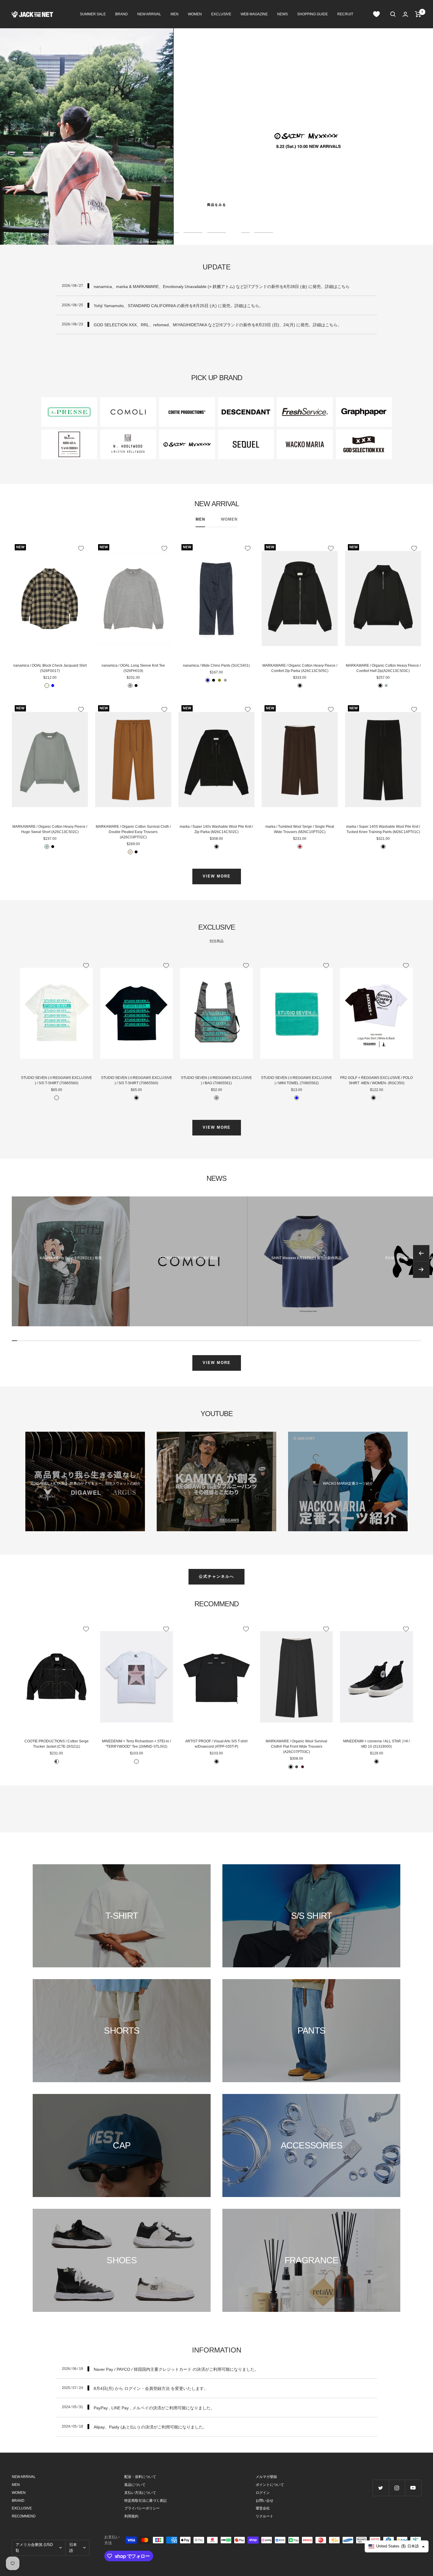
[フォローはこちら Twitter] (381, 2488)
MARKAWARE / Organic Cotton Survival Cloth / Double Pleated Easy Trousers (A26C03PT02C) (133, 832)
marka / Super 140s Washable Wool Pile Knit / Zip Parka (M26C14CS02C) (216, 829)
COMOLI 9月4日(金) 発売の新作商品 (189, 1258)
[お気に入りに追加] (81, 548)
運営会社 (263, 2508)
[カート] (418, 14)
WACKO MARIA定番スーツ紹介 (348, 1484)
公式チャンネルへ (216, 1576)
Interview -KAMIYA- (216, 1484)
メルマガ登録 (266, 2477)
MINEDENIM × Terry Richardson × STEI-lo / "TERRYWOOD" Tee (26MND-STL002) (136, 1744)
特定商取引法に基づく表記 (146, 2501)
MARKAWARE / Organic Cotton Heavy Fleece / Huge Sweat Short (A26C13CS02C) (50, 829)
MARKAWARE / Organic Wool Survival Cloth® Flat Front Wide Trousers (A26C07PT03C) (296, 1746)
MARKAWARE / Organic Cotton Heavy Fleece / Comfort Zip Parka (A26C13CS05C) (300, 668)
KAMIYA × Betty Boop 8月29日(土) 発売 (71, 1258)
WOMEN (195, 14)
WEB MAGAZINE (254, 14)
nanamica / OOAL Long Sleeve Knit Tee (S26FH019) (133, 668)
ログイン (263, 2493)
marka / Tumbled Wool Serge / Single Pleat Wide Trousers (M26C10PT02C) (300, 829)
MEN (175, 14)
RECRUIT (345, 14)
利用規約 (131, 2516)
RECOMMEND (24, 2516)
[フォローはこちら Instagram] (397, 2488)
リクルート (265, 2516)
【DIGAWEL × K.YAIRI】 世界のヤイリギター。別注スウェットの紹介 (85, 1484)
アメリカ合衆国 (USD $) (34, 2548)
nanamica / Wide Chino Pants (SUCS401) (216, 665)
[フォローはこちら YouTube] (413, 2488)
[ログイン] (405, 14)
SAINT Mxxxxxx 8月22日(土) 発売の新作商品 (306, 1258)
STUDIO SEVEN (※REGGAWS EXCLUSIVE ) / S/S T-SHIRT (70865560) (56, 1080)
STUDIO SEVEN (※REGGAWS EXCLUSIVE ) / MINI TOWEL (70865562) (296, 1080)
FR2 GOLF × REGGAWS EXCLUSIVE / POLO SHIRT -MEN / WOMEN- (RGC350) (376, 1080)
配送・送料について (140, 2477)
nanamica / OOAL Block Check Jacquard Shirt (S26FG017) (50, 668)
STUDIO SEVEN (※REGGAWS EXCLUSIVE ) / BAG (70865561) (216, 1080)
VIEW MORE (217, 876)
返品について (135, 2485)
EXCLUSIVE (221, 14)
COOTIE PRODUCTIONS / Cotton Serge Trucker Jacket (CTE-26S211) (57, 1744)
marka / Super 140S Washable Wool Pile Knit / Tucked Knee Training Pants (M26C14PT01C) (383, 829)
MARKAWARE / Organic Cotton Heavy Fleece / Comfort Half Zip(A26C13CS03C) (383, 668)
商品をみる (217, 205)
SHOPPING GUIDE (313, 14)
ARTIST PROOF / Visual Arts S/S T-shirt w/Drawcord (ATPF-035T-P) (216, 1744)
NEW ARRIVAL (149, 14)
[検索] (393, 14)
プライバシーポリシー (142, 2508)
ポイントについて (270, 2485)
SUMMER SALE (93, 14)
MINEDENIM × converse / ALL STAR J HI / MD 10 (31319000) (376, 1744)
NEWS (282, 14)
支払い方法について (140, 2493)
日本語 (73, 2548)
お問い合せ (265, 2501)
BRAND (122, 14)
